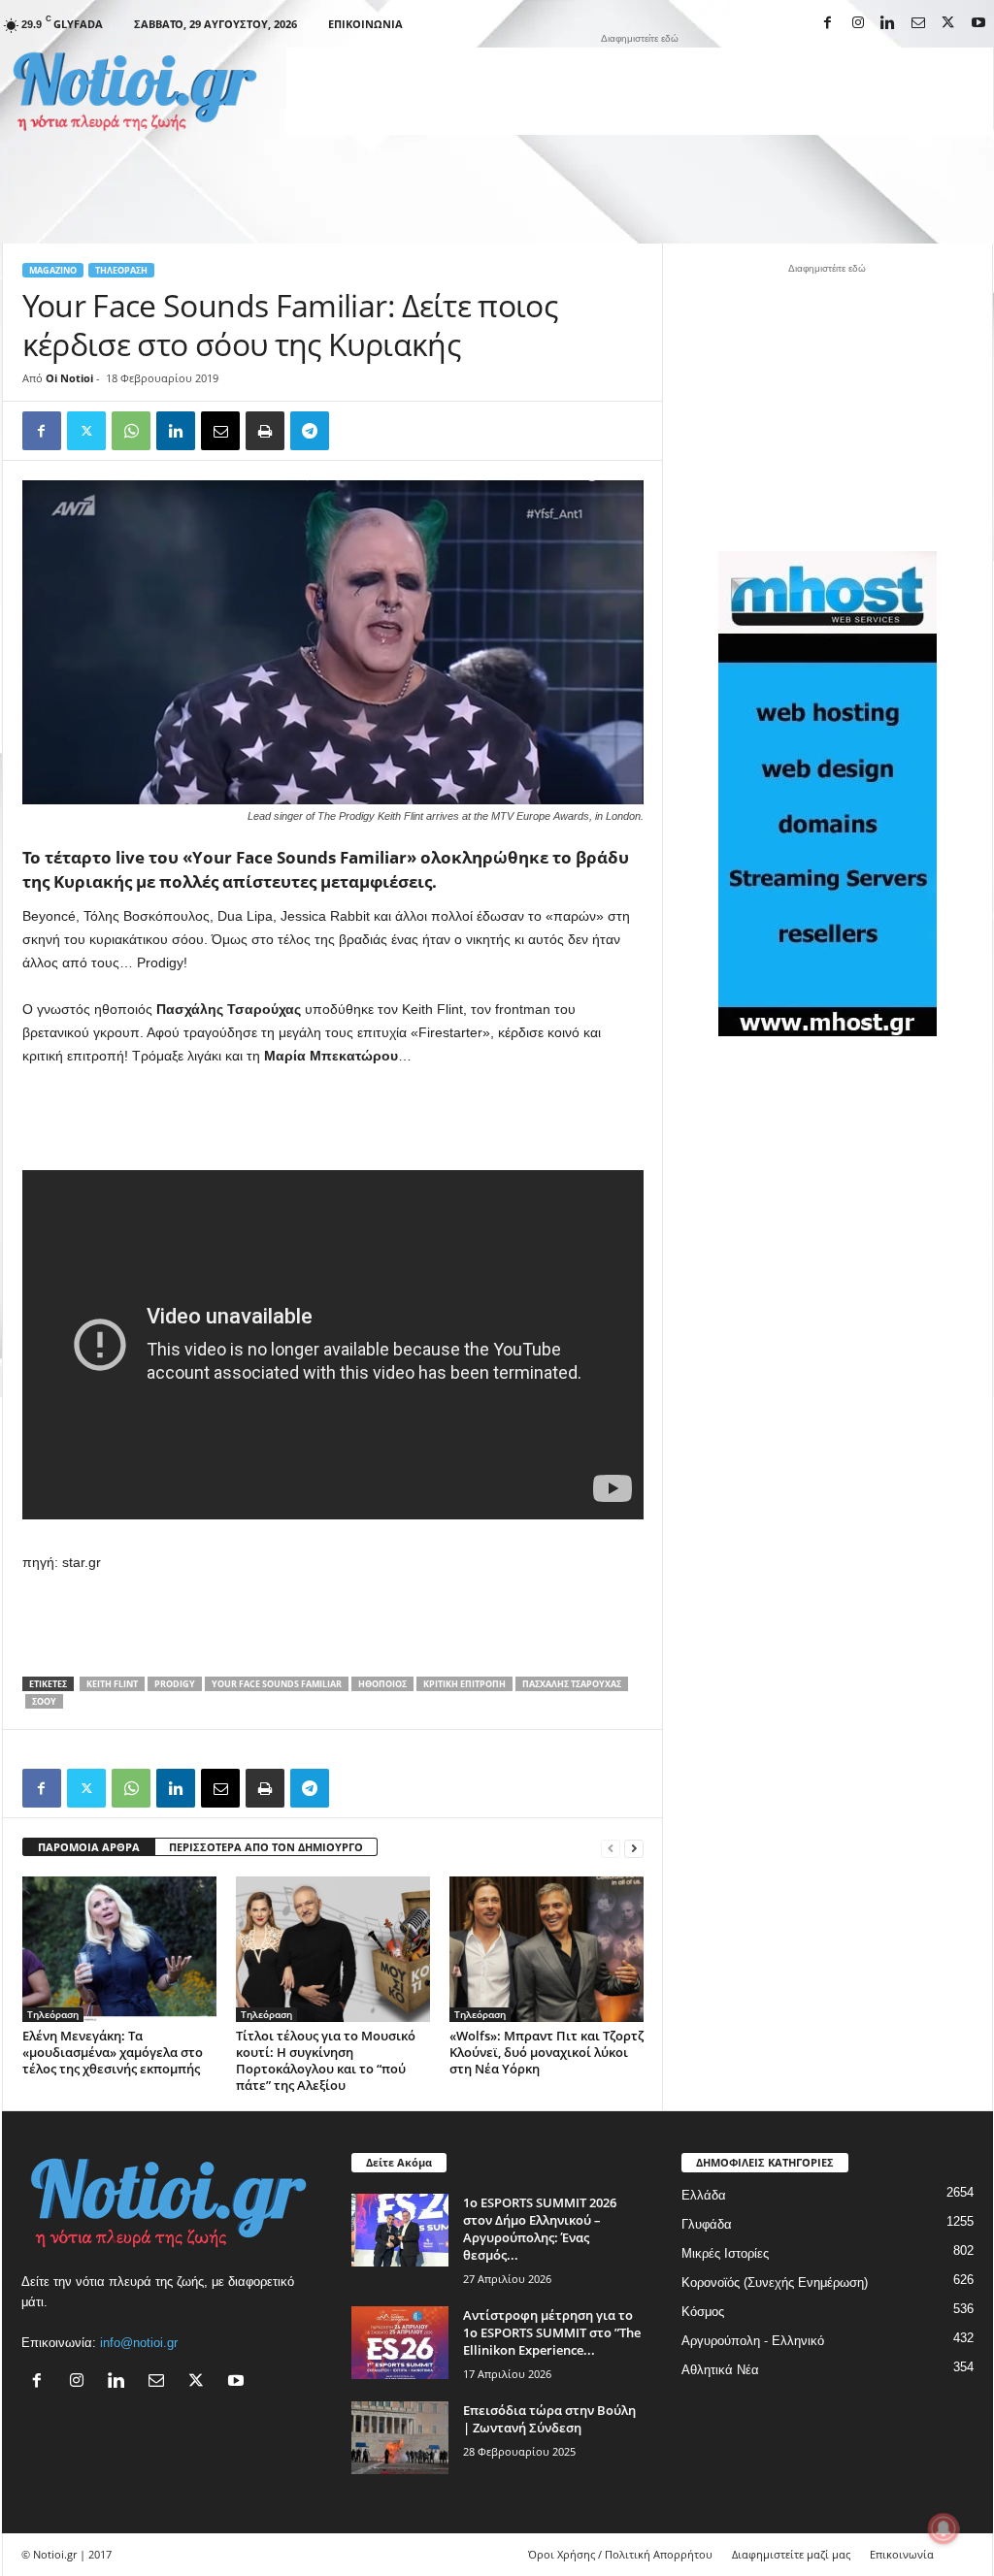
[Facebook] (828, 24)
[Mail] (918, 24)
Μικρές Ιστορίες (725, 2253)
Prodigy (175, 1684)
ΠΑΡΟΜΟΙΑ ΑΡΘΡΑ (89, 1847)
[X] (948, 24)
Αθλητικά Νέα (720, 2370)
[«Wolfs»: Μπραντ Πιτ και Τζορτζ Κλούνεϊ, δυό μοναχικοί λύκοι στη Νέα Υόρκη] (547, 1949)
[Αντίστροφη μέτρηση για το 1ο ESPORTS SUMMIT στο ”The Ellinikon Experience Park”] (400, 2343)
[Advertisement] (640, 91)
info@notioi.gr (139, 2343)
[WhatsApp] (131, 431)
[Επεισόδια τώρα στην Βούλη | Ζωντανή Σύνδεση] (400, 2438)
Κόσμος (703, 2312)
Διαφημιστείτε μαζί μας (791, 2554)
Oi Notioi (69, 378)
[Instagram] (858, 24)
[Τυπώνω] (265, 431)
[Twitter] (86, 431)
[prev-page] (611, 1848)
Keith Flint (112, 1684)
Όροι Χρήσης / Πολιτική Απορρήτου (620, 2554)
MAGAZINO (53, 270)
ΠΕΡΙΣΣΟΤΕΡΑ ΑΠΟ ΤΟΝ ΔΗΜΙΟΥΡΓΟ (266, 1847)
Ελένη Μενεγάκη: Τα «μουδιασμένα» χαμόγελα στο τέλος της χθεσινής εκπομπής (113, 2052)
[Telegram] (310, 431)
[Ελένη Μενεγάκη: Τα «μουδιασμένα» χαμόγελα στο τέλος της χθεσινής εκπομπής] (119, 1949)
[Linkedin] (888, 24)
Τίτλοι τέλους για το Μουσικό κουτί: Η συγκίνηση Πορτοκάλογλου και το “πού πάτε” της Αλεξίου (326, 2060)
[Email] (220, 431)
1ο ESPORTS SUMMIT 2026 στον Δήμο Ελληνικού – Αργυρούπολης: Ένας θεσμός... (540, 2229)
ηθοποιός (382, 1684)
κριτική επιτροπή (464, 1684)
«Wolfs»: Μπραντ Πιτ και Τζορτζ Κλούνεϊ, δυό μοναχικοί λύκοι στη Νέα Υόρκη (547, 2052)
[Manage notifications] (944, 2528)
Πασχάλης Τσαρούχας (572, 1684)
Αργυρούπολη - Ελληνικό (753, 2341)
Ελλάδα (704, 2195)
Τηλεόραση (121, 270)
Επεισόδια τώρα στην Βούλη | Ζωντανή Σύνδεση (549, 2419)
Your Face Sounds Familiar (277, 1684)
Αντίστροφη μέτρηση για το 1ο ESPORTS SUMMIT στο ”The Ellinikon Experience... (552, 2332)
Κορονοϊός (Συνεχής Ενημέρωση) (775, 2283)
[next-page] (634, 1848)
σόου (44, 1701)
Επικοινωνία (365, 24)
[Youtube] (978, 24)
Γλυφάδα (707, 2224)
